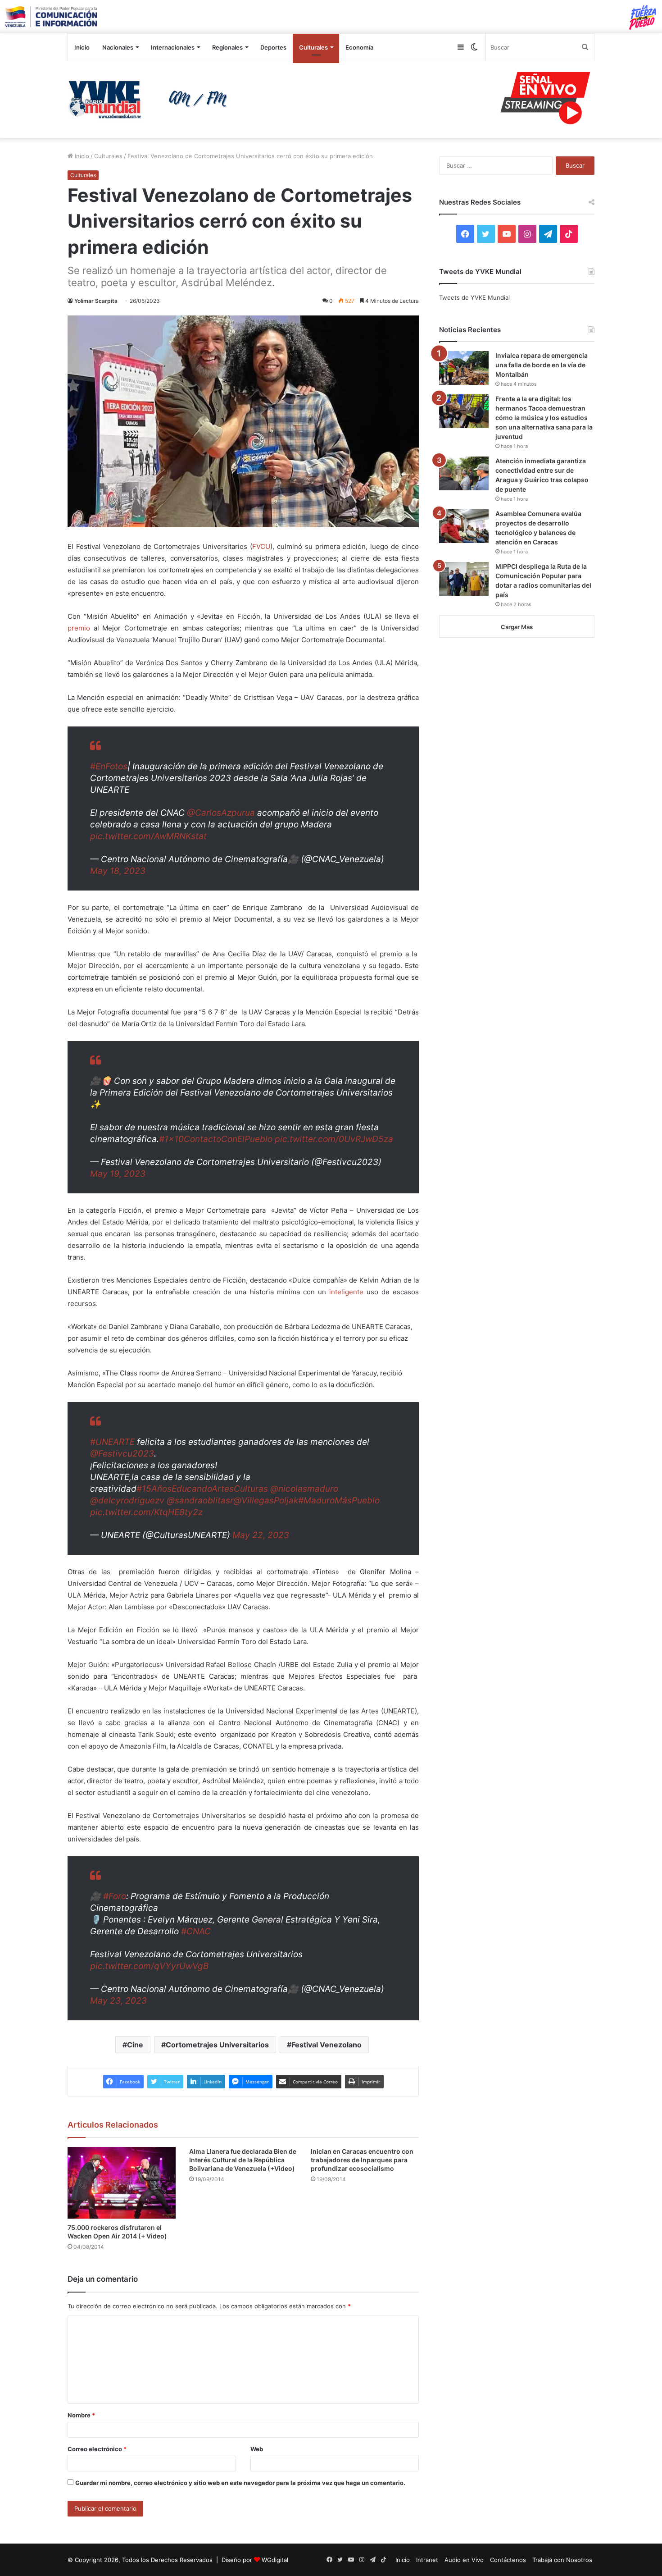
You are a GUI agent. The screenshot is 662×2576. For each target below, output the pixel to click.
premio (79, 628)
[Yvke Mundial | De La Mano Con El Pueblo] (151, 100)
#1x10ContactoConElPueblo (216, 1139)
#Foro (115, 1896)
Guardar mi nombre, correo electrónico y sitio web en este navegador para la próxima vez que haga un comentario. (240, 2483)
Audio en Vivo (464, 2560)
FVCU (261, 546)
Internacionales (173, 47)
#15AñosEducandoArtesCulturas (202, 1489)
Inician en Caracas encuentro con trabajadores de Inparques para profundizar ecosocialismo (362, 2160)
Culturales (313, 47)
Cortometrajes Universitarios (217, 2045)
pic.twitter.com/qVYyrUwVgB (149, 1966)
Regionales (227, 47)
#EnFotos (109, 766)
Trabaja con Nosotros (562, 2560)
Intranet (427, 2560)
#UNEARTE (112, 1442)
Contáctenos (508, 2560)
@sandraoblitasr (200, 1500)
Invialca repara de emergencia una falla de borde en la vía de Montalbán (542, 365)
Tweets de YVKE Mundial (474, 297)
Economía (359, 47)
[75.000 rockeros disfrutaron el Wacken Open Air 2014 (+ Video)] (122, 2183)
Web (257, 2449)
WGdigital (275, 2560)
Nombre (81, 2415)
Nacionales (118, 47)
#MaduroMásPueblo (339, 1500)
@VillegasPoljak (266, 1500)
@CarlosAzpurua (221, 813)
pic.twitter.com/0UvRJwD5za (334, 1139)
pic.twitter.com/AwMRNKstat (148, 836)
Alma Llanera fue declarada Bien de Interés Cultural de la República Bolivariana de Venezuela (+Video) (243, 2160)
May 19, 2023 (118, 1174)
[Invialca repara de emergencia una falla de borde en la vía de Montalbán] (464, 368)
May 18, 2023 (118, 871)
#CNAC (196, 1931)
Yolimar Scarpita (96, 301)
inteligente (346, 1292)
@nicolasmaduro (304, 1489)
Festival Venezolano (326, 2045)
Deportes (273, 47)
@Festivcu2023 (122, 1454)
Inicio (82, 47)
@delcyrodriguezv (127, 1500)
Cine (135, 2045)
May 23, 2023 (118, 2001)
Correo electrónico (97, 2449)
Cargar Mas (517, 627)
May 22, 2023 (261, 1535)
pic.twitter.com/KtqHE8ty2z (146, 1512)
